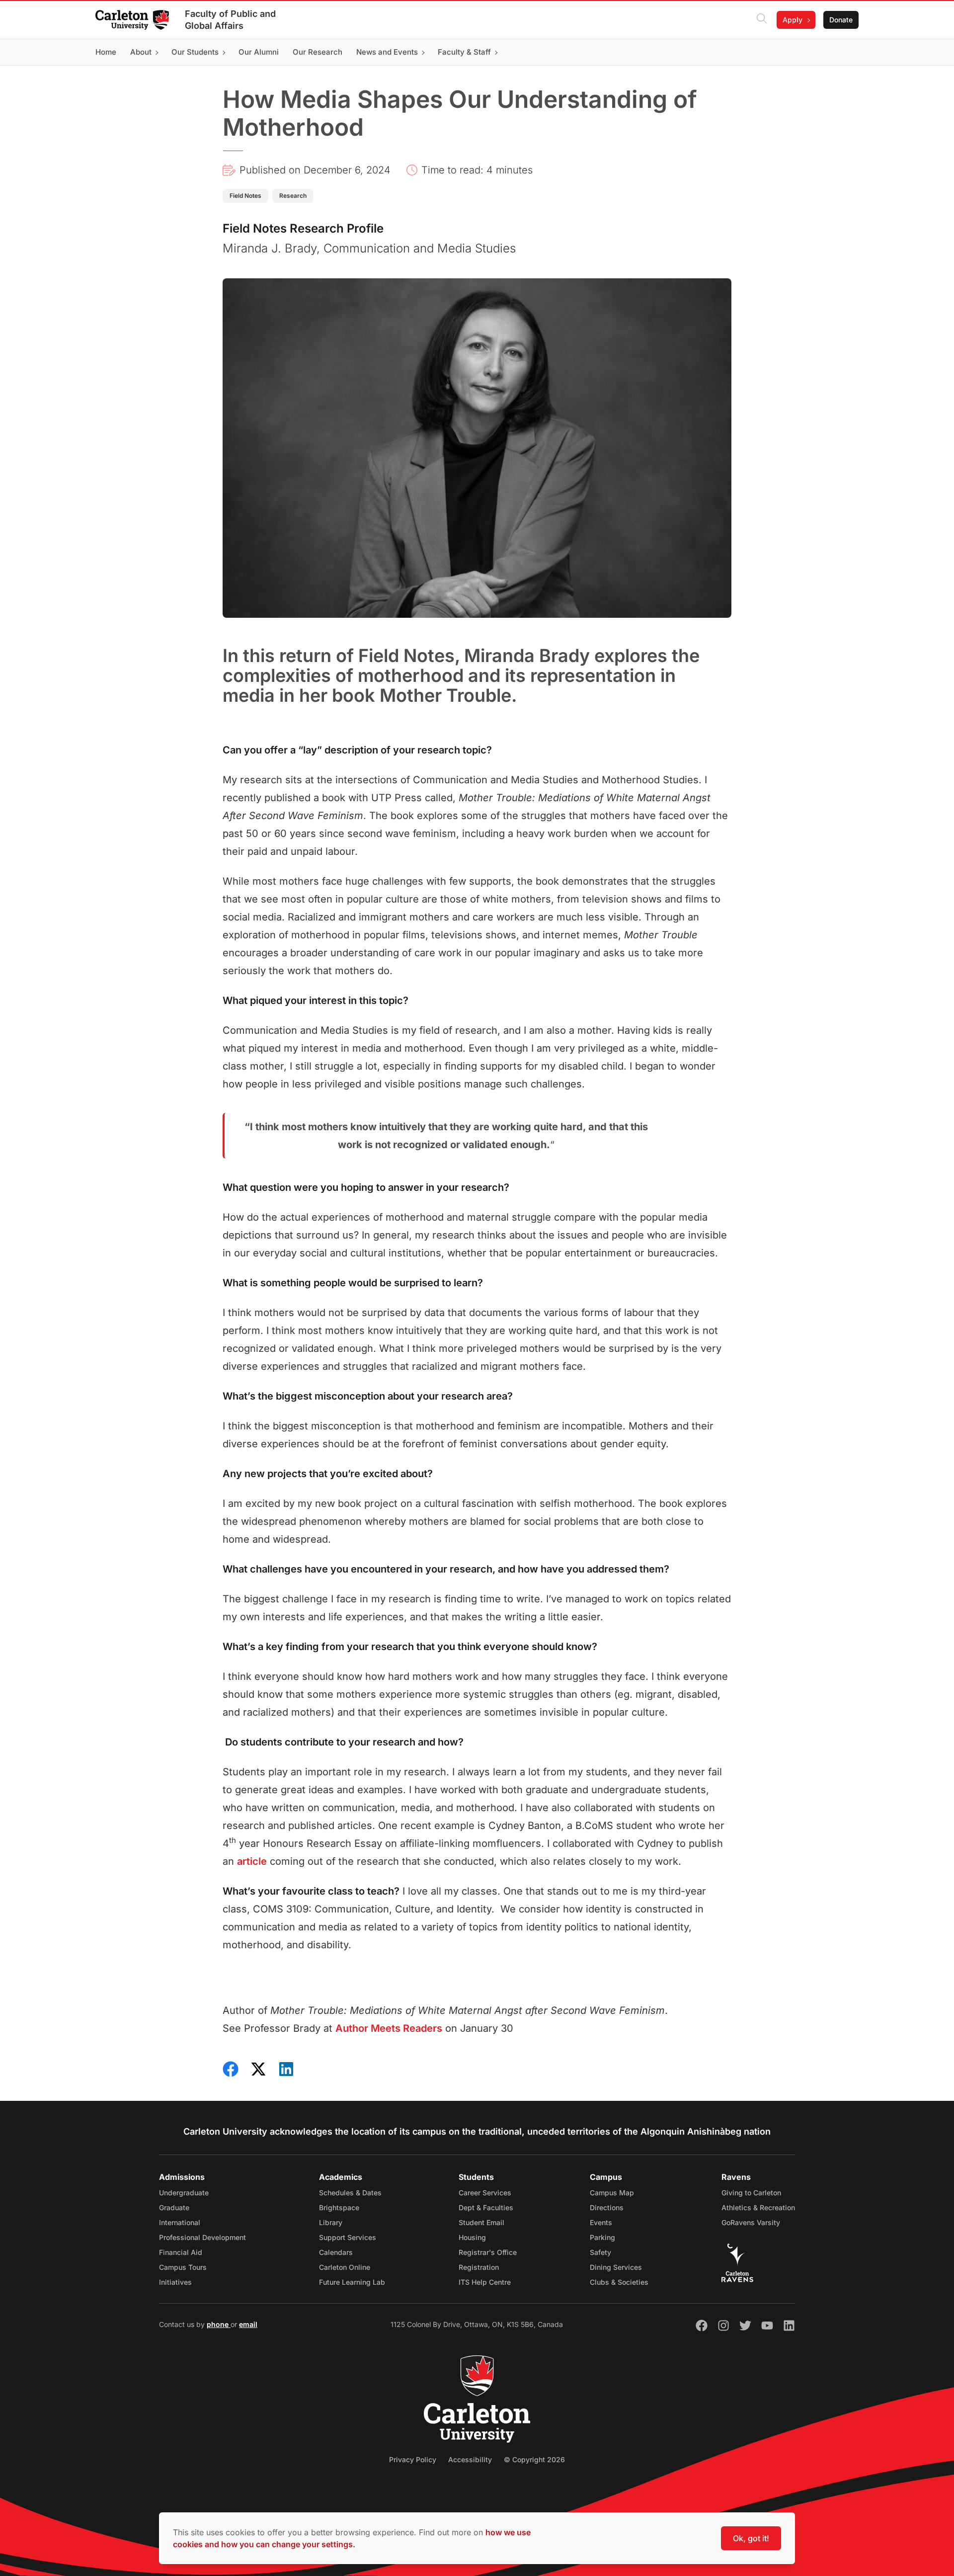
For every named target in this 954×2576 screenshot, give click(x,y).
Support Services (348, 2237)
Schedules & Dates (350, 2193)
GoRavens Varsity (751, 2222)
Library (331, 2222)
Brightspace (339, 2207)
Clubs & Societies (619, 2282)
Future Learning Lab (352, 2282)
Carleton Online (345, 2267)
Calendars (336, 2252)
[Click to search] (762, 20)
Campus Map (612, 2193)
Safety (600, 2252)
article (252, 1861)
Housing (472, 2237)
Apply (793, 20)
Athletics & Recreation (758, 2207)
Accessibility (470, 2459)
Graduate (174, 2207)
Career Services (485, 2193)
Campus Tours (183, 2267)
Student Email (481, 2222)
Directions (607, 2207)
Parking (602, 2237)
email (248, 2324)
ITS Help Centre (485, 2282)
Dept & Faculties (486, 2207)
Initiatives (175, 2282)
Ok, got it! (751, 2538)
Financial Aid (181, 2252)
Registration (479, 2267)
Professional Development (202, 2237)
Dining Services (616, 2267)
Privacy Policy (413, 2459)
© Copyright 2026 (534, 2459)
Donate (841, 20)
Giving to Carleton (751, 2193)
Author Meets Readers (389, 2028)
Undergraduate (184, 2193)
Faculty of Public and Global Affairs (230, 20)
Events (601, 2222)
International (180, 2222)
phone (219, 2324)
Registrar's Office (488, 2252)
